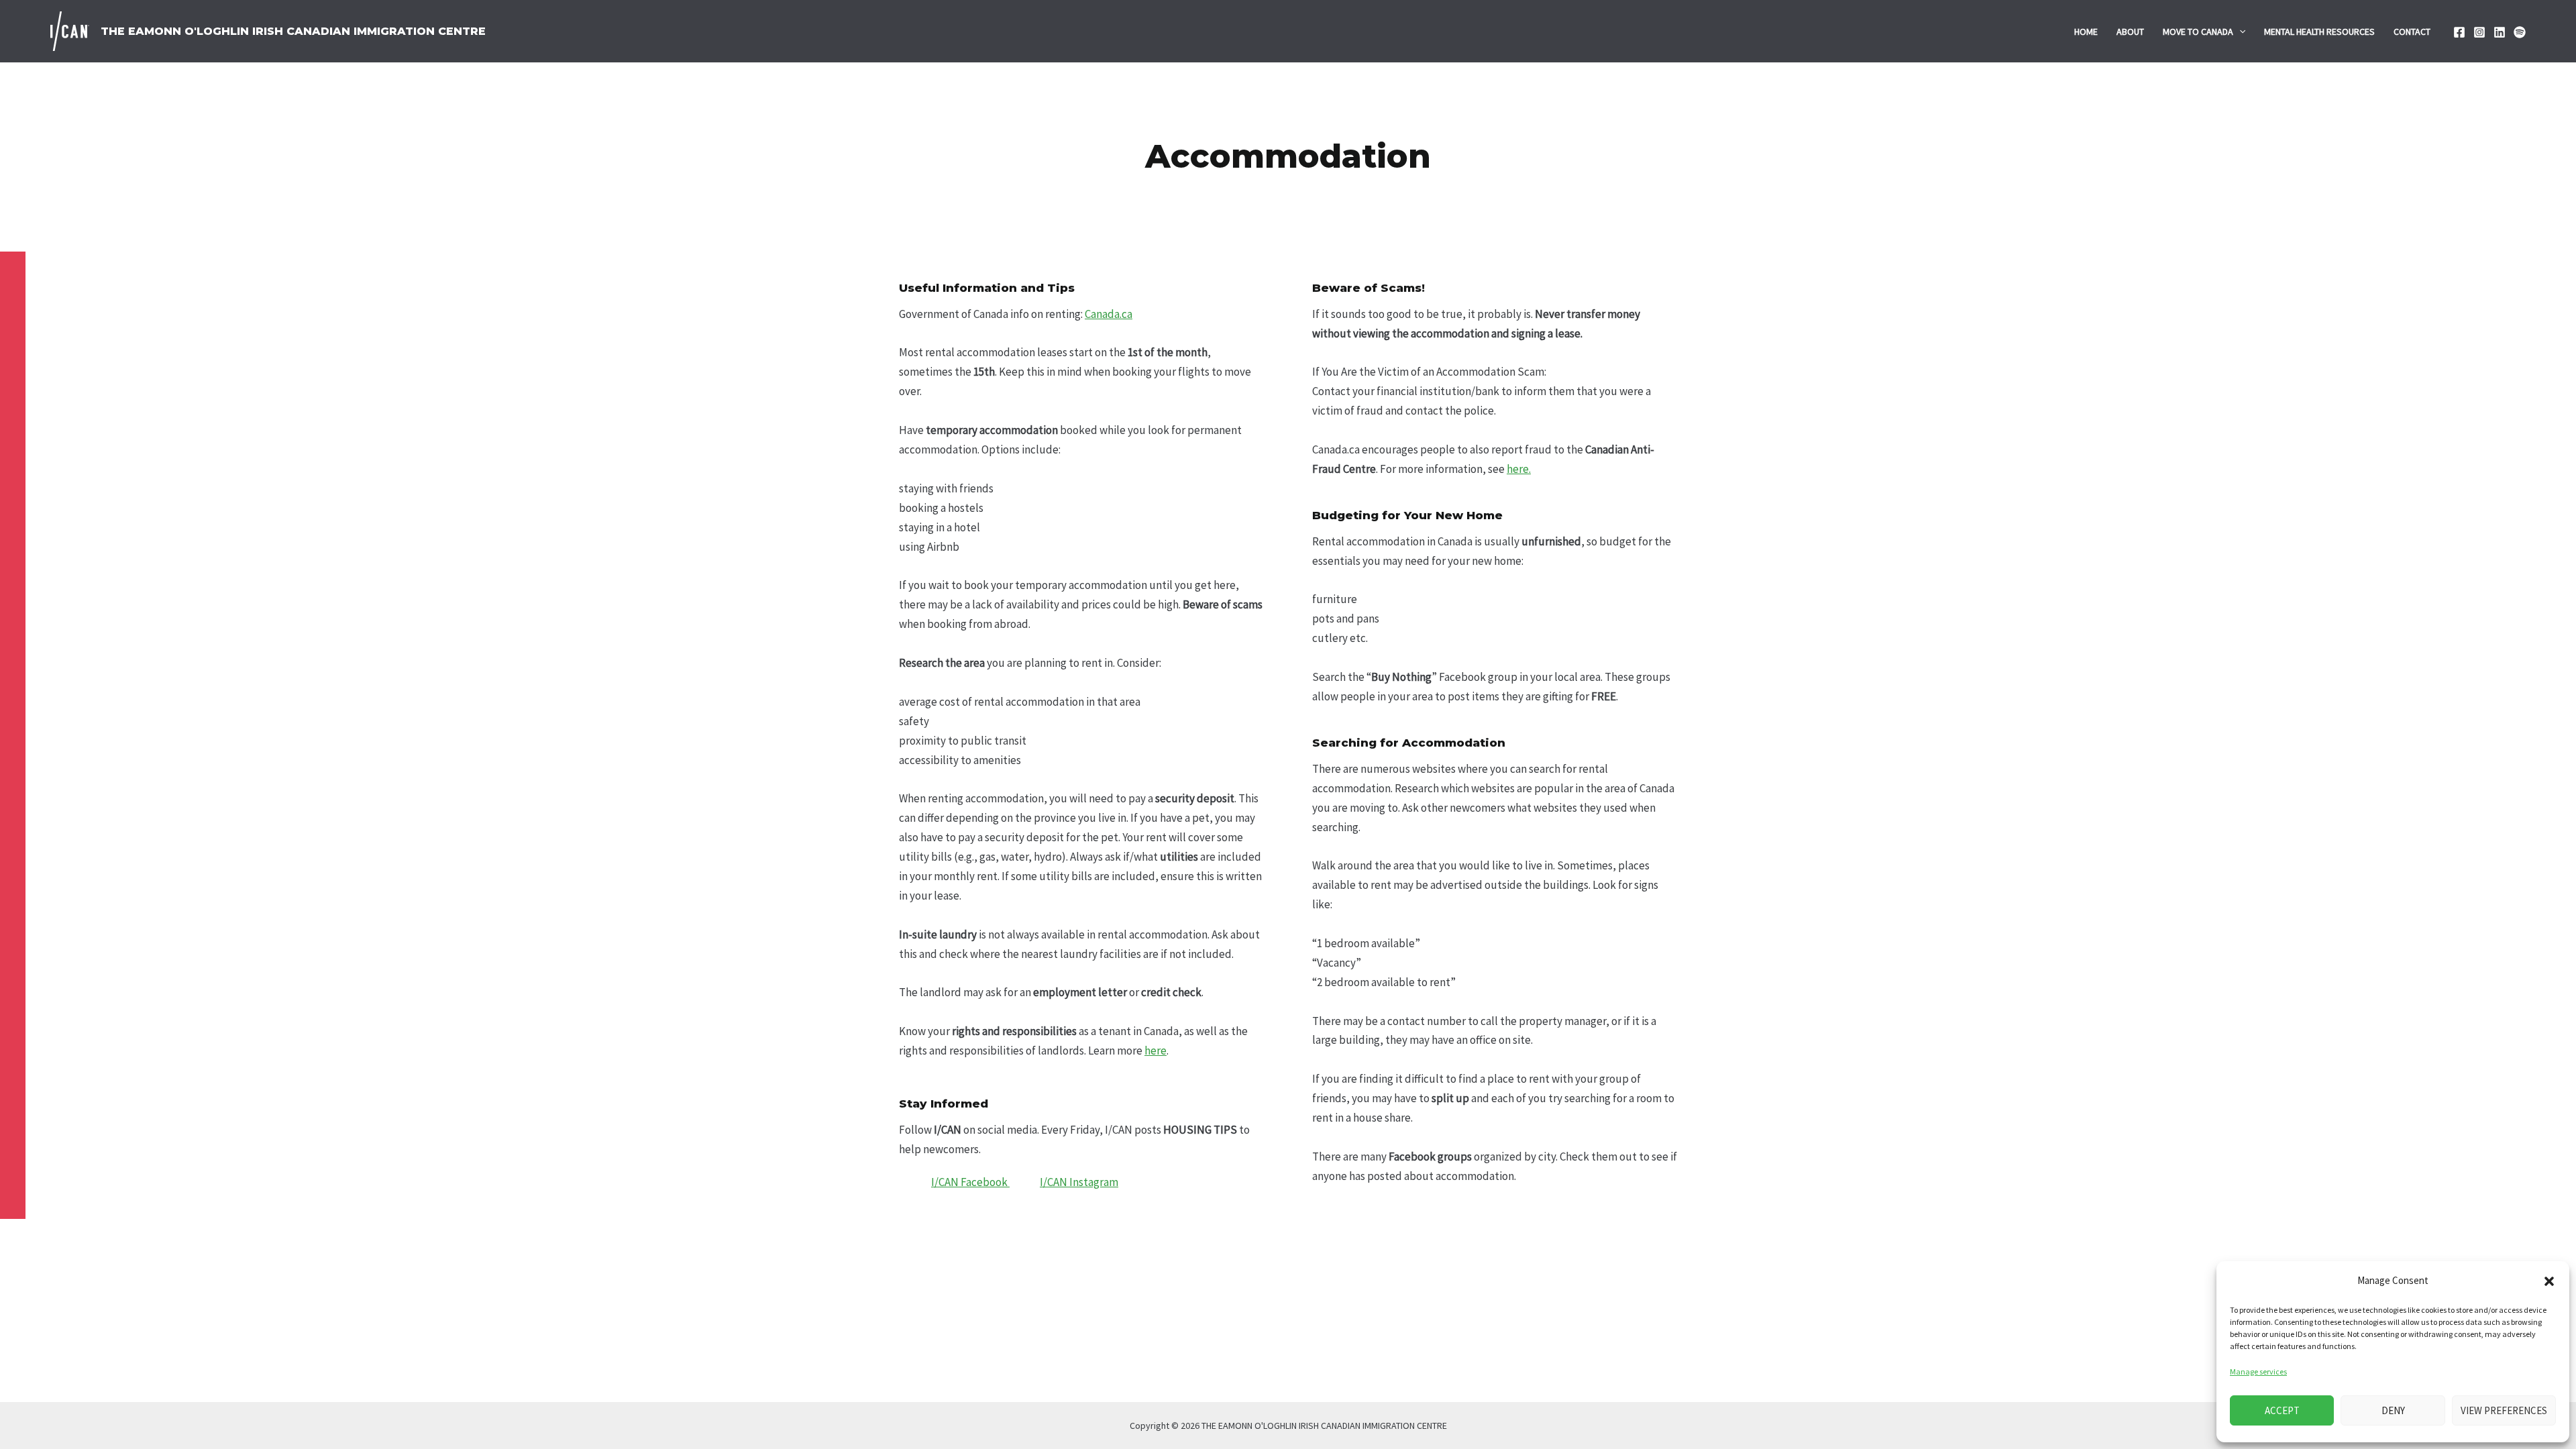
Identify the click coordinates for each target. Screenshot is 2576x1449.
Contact (2412, 32)
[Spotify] (2520, 32)
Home (2086, 32)
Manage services (2258, 1372)
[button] (2549, 1281)
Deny (2393, 1410)
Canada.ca (1109, 314)
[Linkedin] (2500, 32)
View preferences (2504, 1410)
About (2130, 32)
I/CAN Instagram (1079, 1182)
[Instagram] (2479, 32)
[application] (2239, 32)
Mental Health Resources (2319, 32)
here (1156, 1051)
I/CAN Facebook (970, 1182)
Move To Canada (2198, 32)
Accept (2282, 1410)
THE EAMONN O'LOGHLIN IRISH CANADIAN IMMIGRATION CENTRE (293, 31)
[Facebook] (2459, 32)
